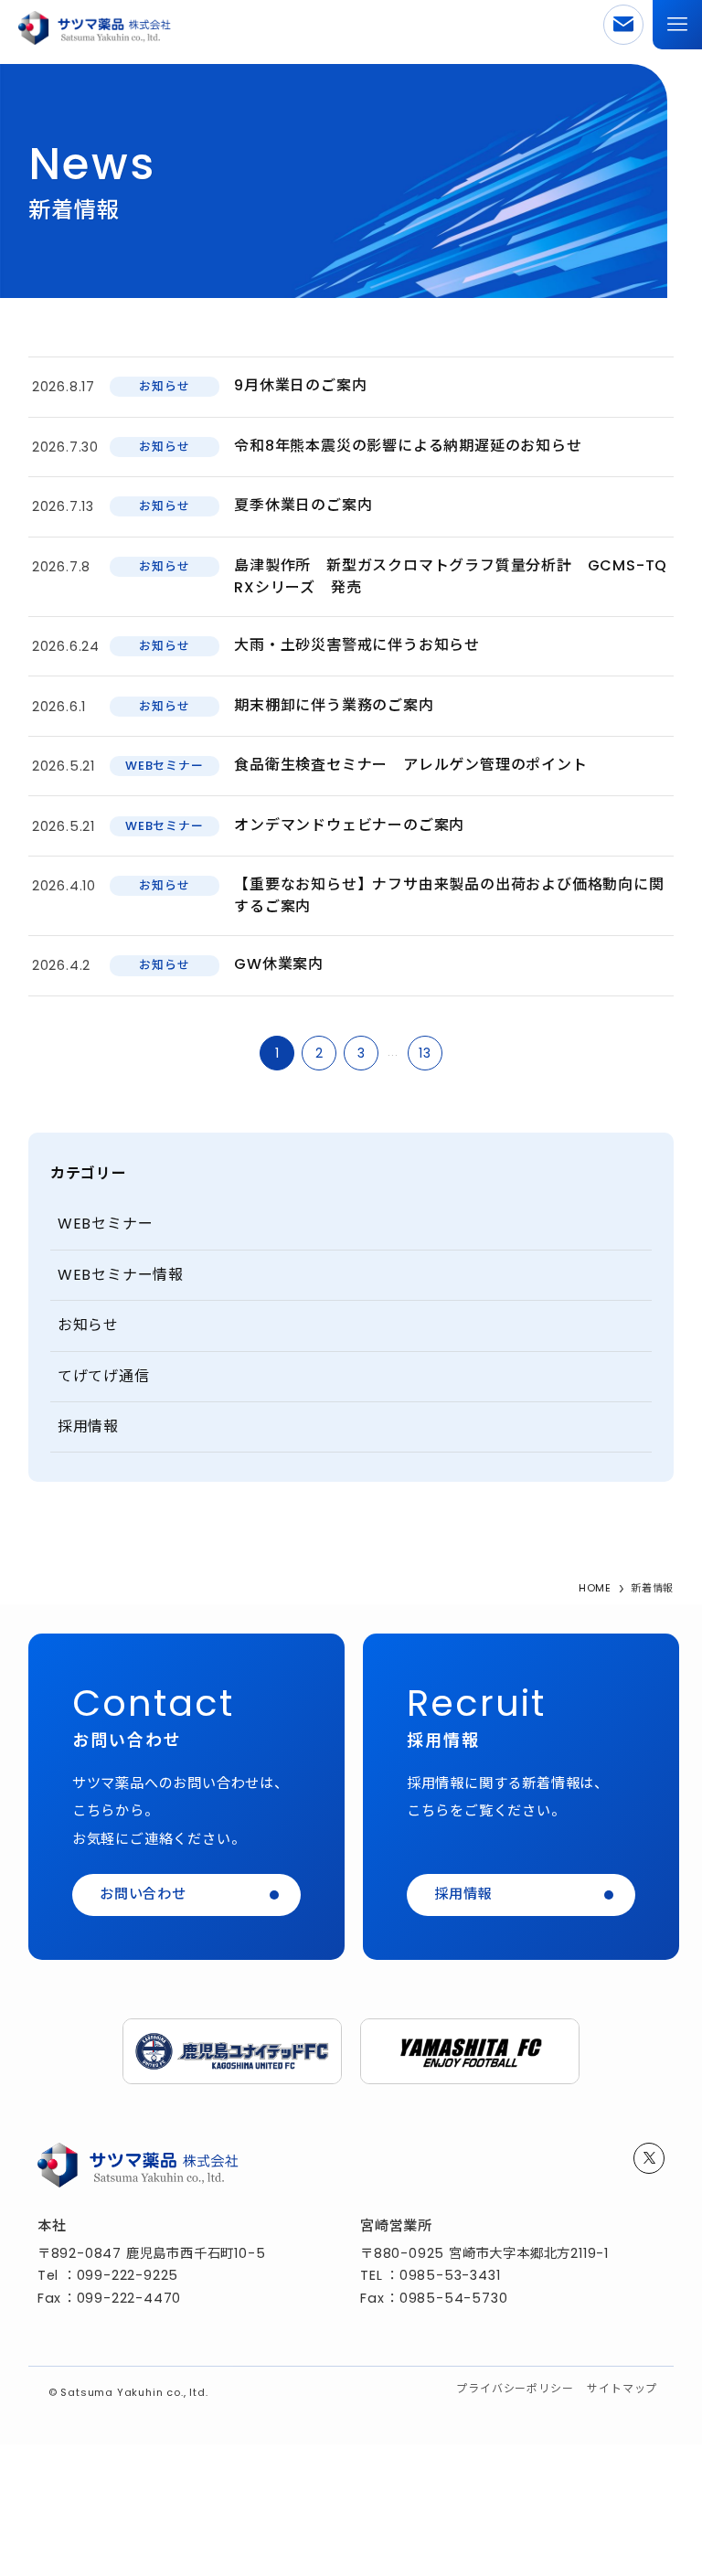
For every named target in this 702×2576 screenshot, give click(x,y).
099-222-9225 (128, 2275)
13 (425, 1053)
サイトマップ (622, 2388)
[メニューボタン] (677, 25)
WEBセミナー (106, 1224)
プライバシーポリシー (515, 2388)
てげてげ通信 (104, 1376)
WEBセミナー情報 (121, 1275)
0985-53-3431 (450, 2275)
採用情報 (88, 1426)
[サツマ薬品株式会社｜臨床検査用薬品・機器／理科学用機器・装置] (94, 25)
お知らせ (88, 1325)
